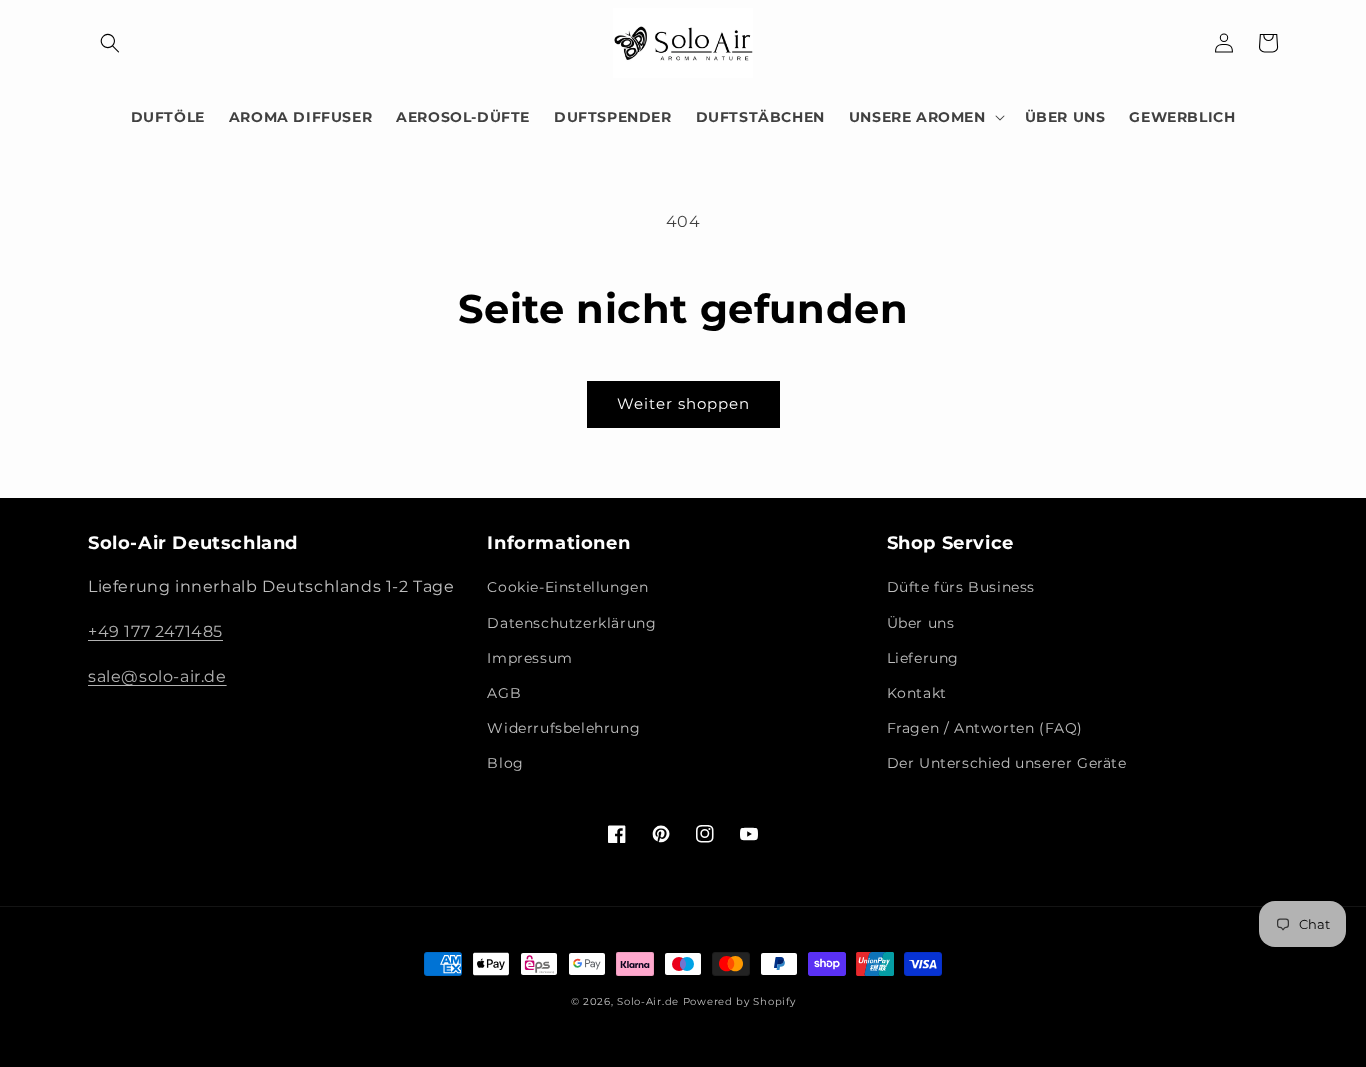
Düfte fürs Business (961, 587)
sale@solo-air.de (157, 676)
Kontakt (917, 693)
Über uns (921, 623)
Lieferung (923, 658)
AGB (504, 693)
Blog (505, 763)
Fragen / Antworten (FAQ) (985, 728)
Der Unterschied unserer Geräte (1007, 763)
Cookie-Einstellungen (567, 587)
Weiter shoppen (683, 403)
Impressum (529, 658)
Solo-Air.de (648, 1001)
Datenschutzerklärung (571, 623)
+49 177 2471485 (155, 631)
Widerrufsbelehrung (563, 728)
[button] (110, 43)
